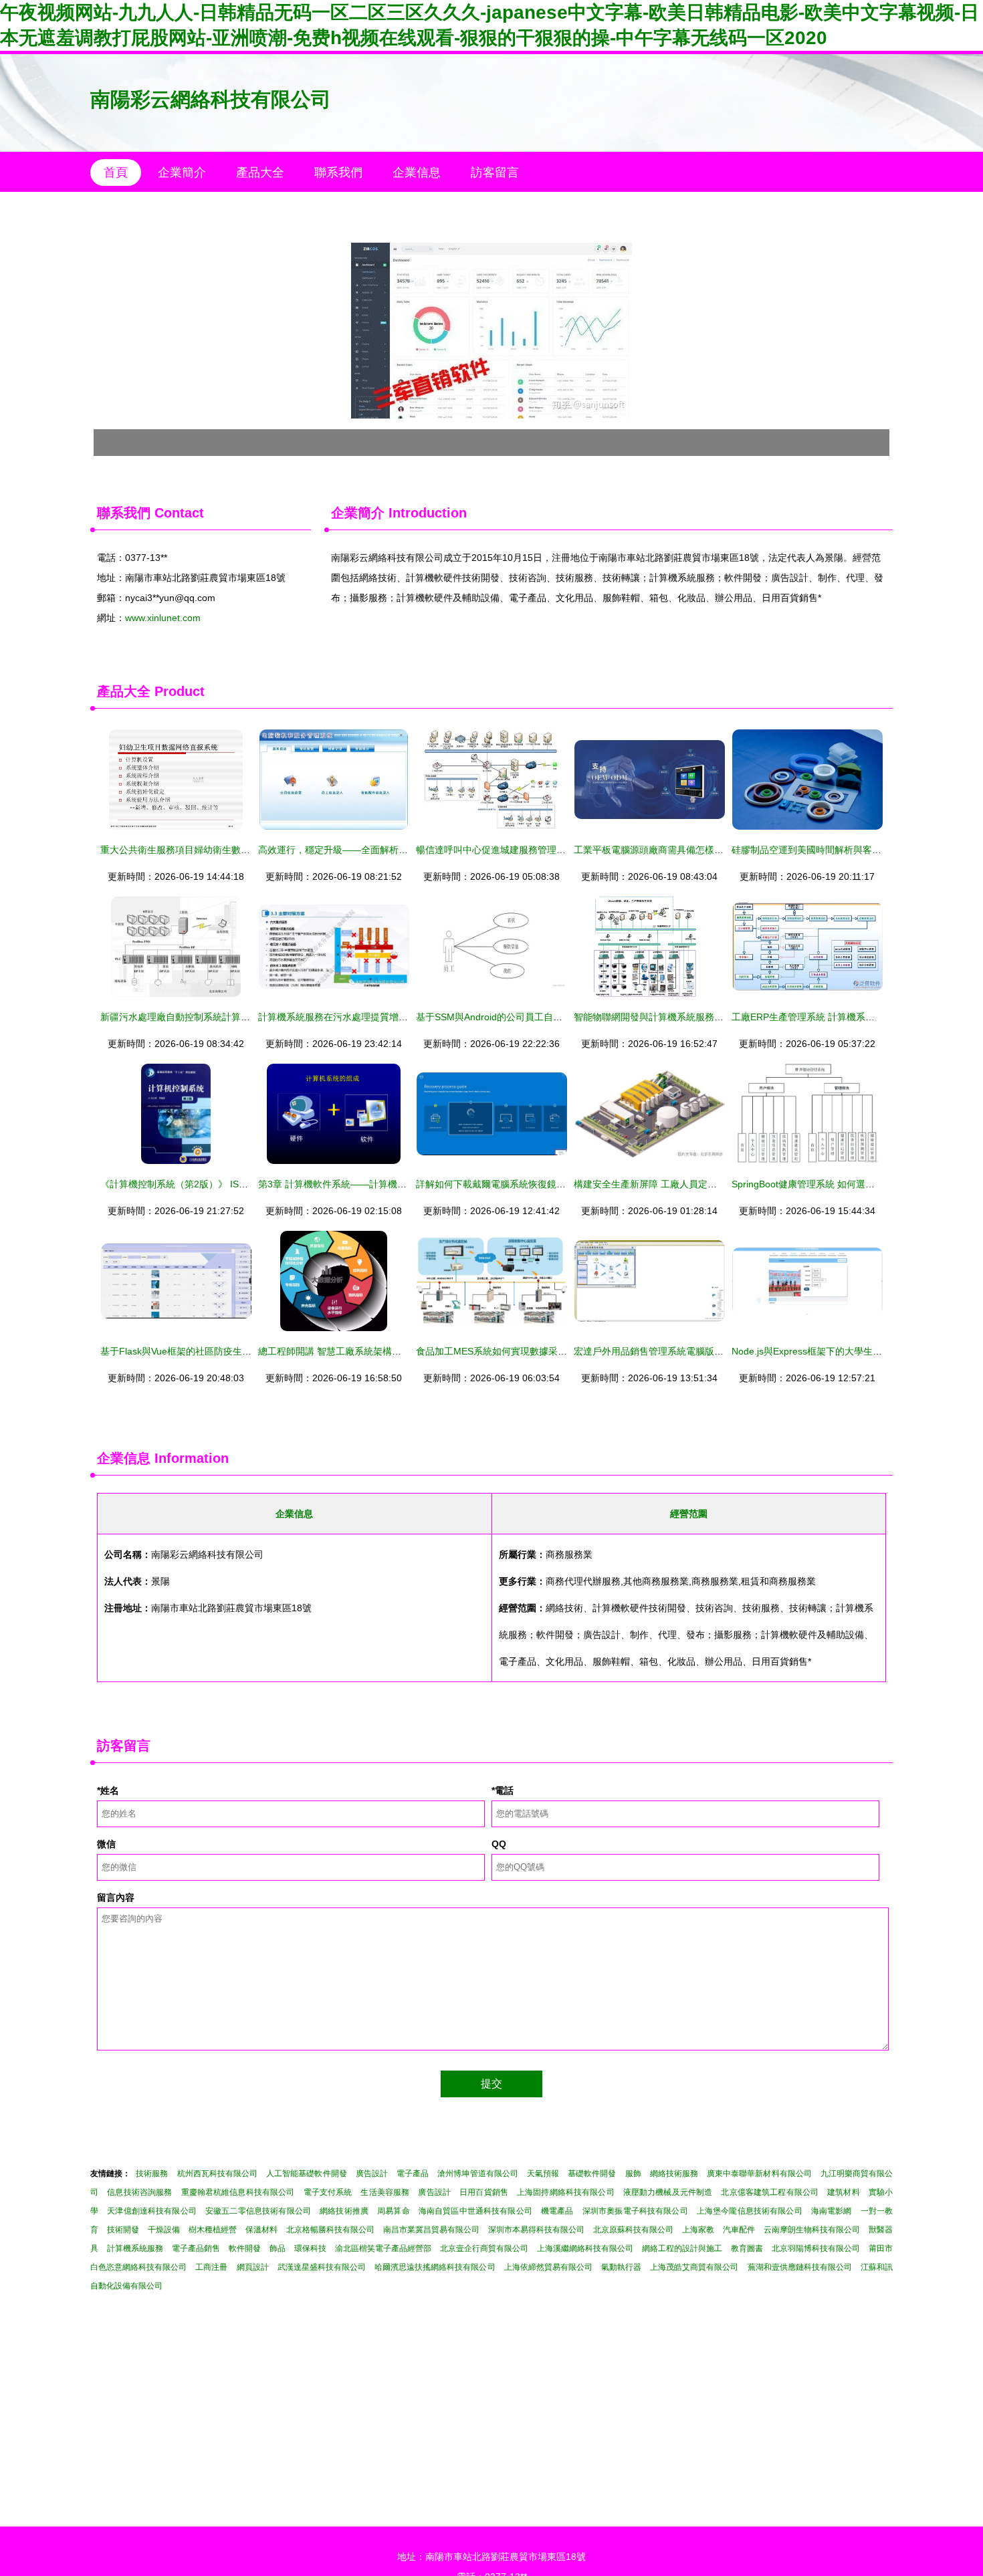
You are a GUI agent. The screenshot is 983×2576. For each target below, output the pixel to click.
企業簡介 (182, 172)
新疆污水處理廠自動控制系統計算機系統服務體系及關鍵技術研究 (236, 1017)
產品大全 (260, 172)
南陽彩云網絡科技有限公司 (211, 99)
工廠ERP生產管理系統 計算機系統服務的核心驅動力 (841, 1017)
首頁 (116, 172)
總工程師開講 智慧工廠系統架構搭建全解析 (348, 1351)
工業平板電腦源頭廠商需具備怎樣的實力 (658, 850)
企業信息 (417, 172)
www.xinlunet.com (163, 618)
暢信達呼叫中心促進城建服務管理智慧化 (500, 850)
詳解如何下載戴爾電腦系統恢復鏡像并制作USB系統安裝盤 (538, 1184)
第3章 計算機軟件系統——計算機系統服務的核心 (360, 1184)
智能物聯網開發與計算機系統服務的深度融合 (667, 1017)
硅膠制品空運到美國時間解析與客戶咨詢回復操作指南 (844, 850)
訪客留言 (495, 172)
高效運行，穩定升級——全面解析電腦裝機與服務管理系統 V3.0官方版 (405, 850)
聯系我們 (338, 172)
